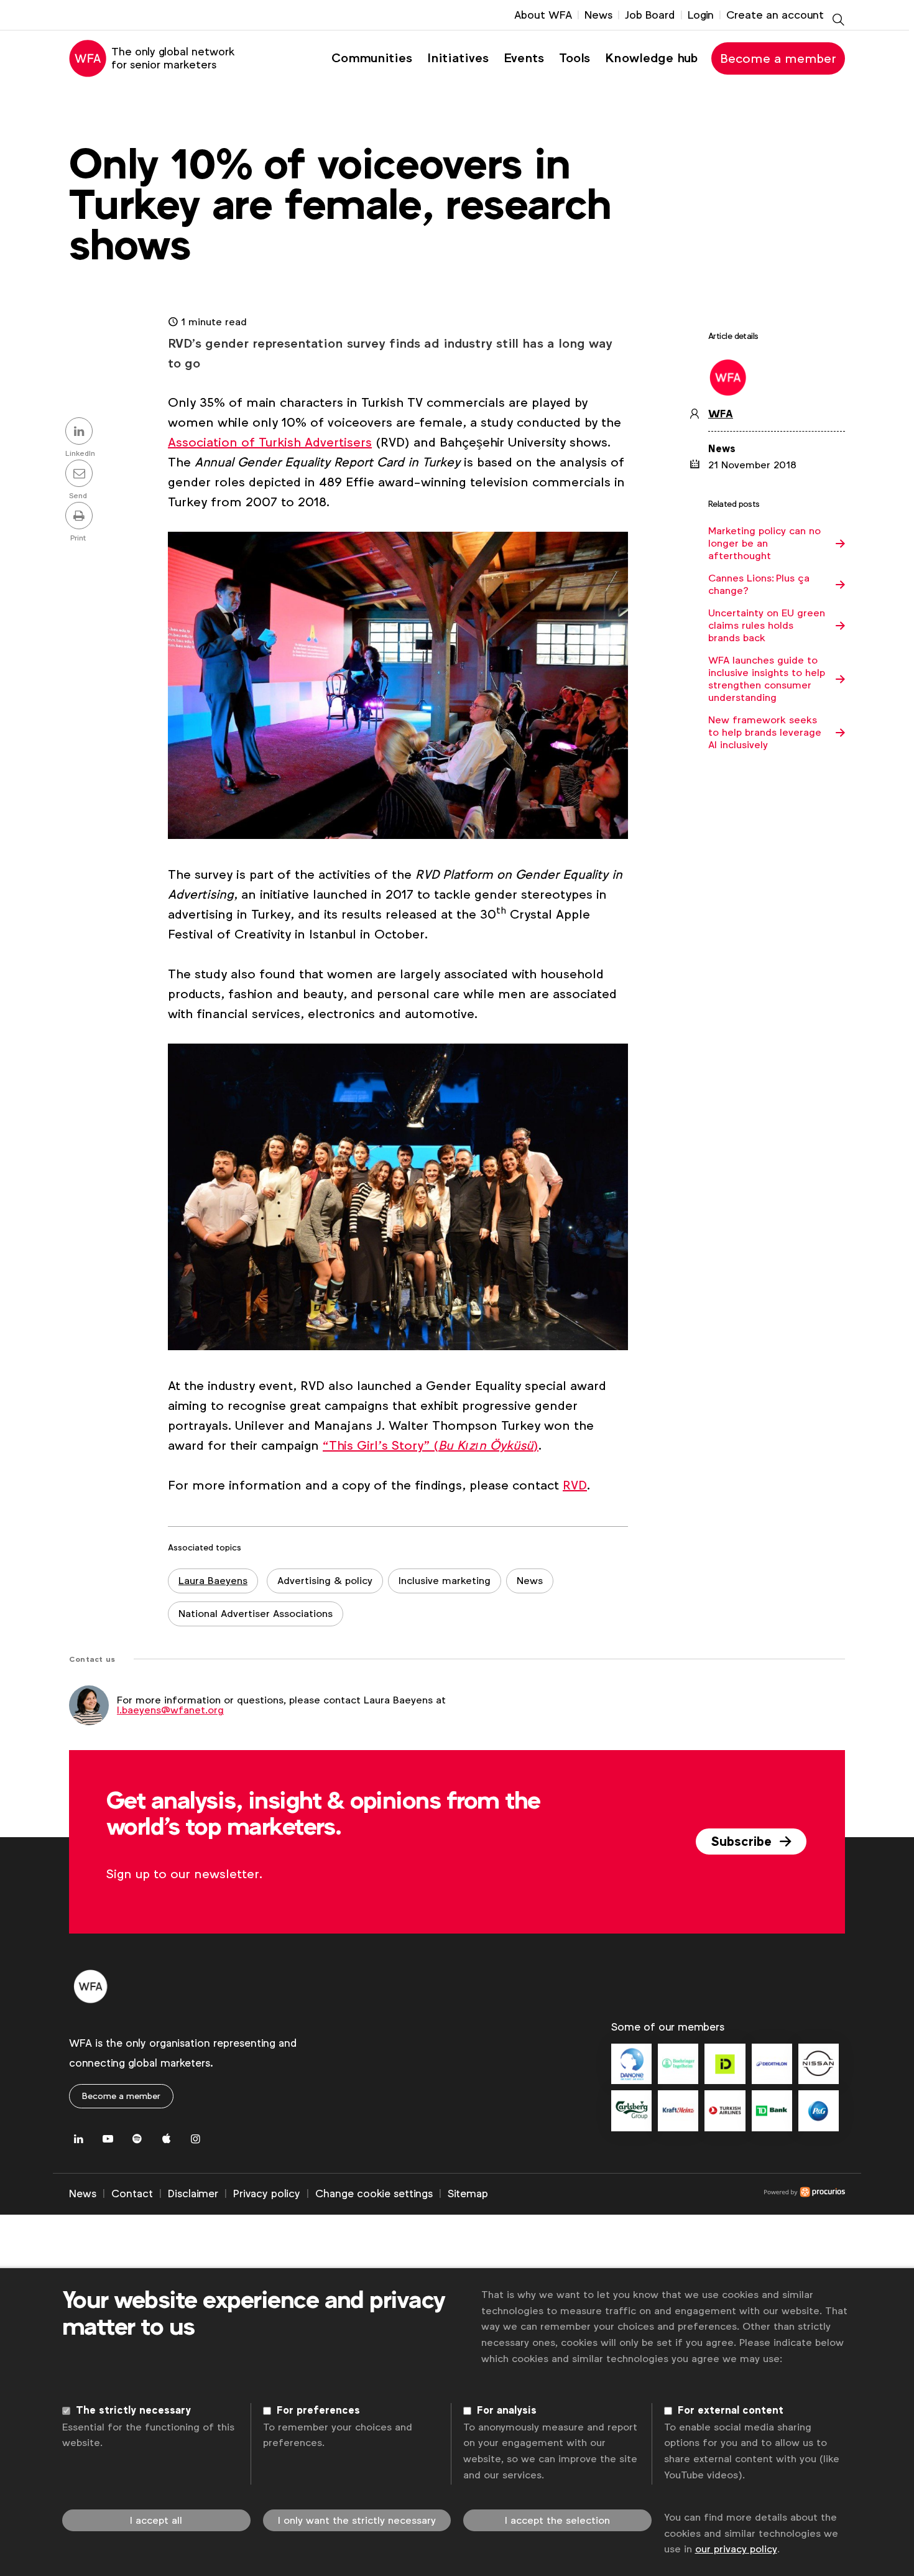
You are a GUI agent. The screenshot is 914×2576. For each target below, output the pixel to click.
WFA (721, 414)
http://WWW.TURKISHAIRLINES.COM (725, 2110)
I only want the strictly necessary (357, 2520)
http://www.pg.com (819, 2110)
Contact (132, 2194)
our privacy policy (736, 2549)
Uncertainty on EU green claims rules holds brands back (767, 626)
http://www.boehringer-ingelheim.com (678, 2064)
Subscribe (743, 1842)
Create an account (775, 15)
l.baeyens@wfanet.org (170, 1710)
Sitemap (468, 2194)
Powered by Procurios (667, 2194)
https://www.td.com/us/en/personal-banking (772, 2110)
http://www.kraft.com (678, 2110)
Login (701, 15)
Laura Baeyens (213, 1581)
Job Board (650, 15)
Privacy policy (267, 2194)
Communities (372, 58)
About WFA (543, 15)
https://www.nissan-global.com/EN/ (819, 2064)
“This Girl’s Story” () (431, 1445)
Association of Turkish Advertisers (270, 442)
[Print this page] (81, 517)
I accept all (156, 2520)
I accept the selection (557, 2520)
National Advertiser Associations (256, 1614)
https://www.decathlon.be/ (772, 2064)
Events (524, 58)
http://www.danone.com (631, 2064)
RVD (575, 1485)
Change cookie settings (374, 2194)
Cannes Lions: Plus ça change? (759, 585)
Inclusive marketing (445, 1581)
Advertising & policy (325, 1581)
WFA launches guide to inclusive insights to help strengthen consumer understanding (767, 679)
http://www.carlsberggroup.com (631, 2110)
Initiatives (458, 58)
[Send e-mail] (81, 475)
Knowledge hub (651, 58)
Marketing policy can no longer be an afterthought (764, 544)
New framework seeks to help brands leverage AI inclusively (765, 733)
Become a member (778, 58)
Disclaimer (193, 2194)
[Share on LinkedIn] (81, 432)
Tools (575, 58)
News (598, 15)
